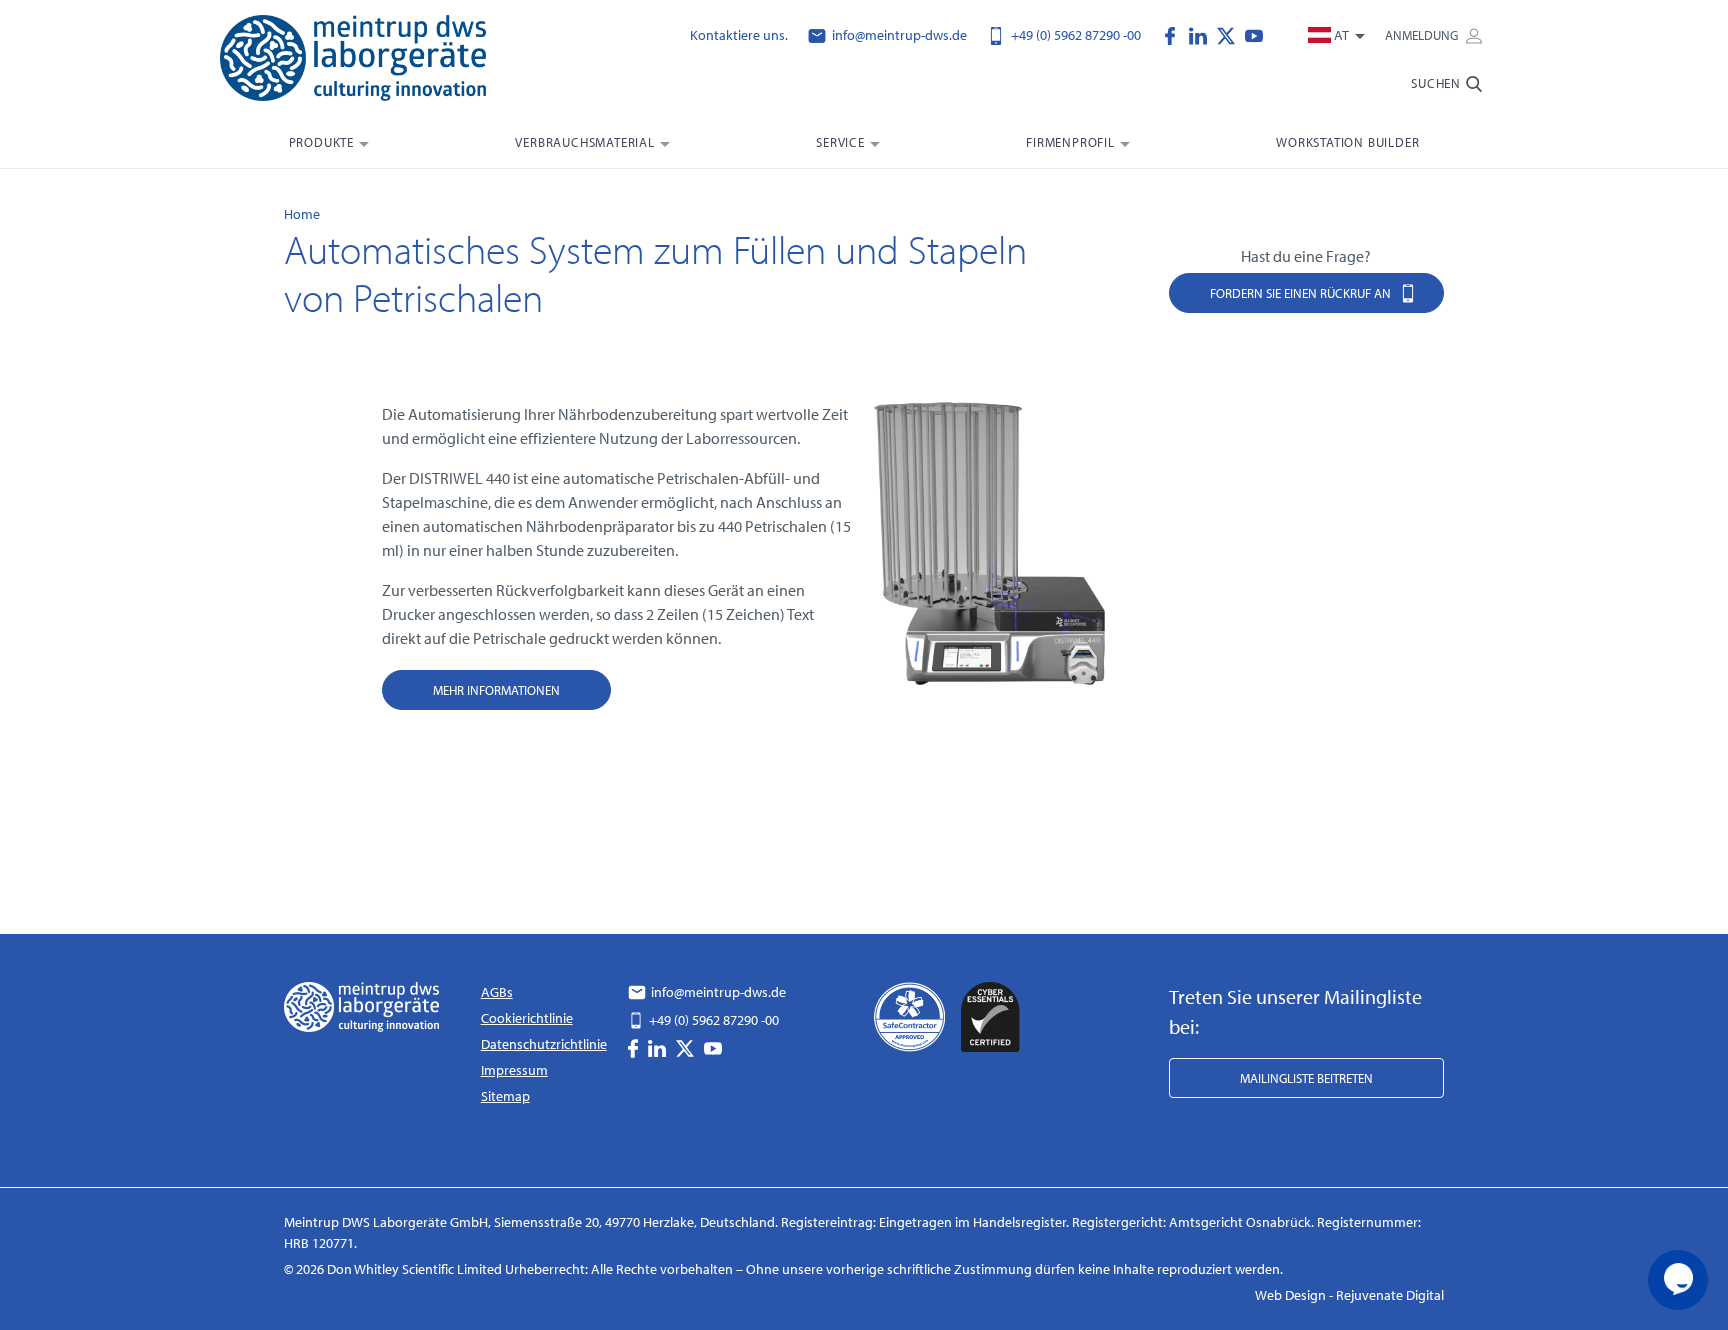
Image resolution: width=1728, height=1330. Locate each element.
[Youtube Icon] (1254, 34)
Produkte (321, 142)
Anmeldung (1423, 35)
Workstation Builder (1347, 142)
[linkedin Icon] (1203, 34)
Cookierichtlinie (527, 1018)
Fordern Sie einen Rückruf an (1302, 293)
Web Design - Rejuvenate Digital (1349, 1295)
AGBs (497, 992)
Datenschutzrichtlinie (544, 1044)
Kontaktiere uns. (739, 35)
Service (840, 142)
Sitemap (505, 1096)
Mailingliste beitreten (1306, 1078)
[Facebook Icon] (1175, 34)
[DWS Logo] (378, 62)
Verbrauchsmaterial (584, 142)
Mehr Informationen (496, 690)
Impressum (514, 1070)
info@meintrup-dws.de (898, 35)
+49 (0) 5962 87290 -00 (1074, 35)
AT (1341, 35)
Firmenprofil (1070, 142)
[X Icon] (1231, 34)
